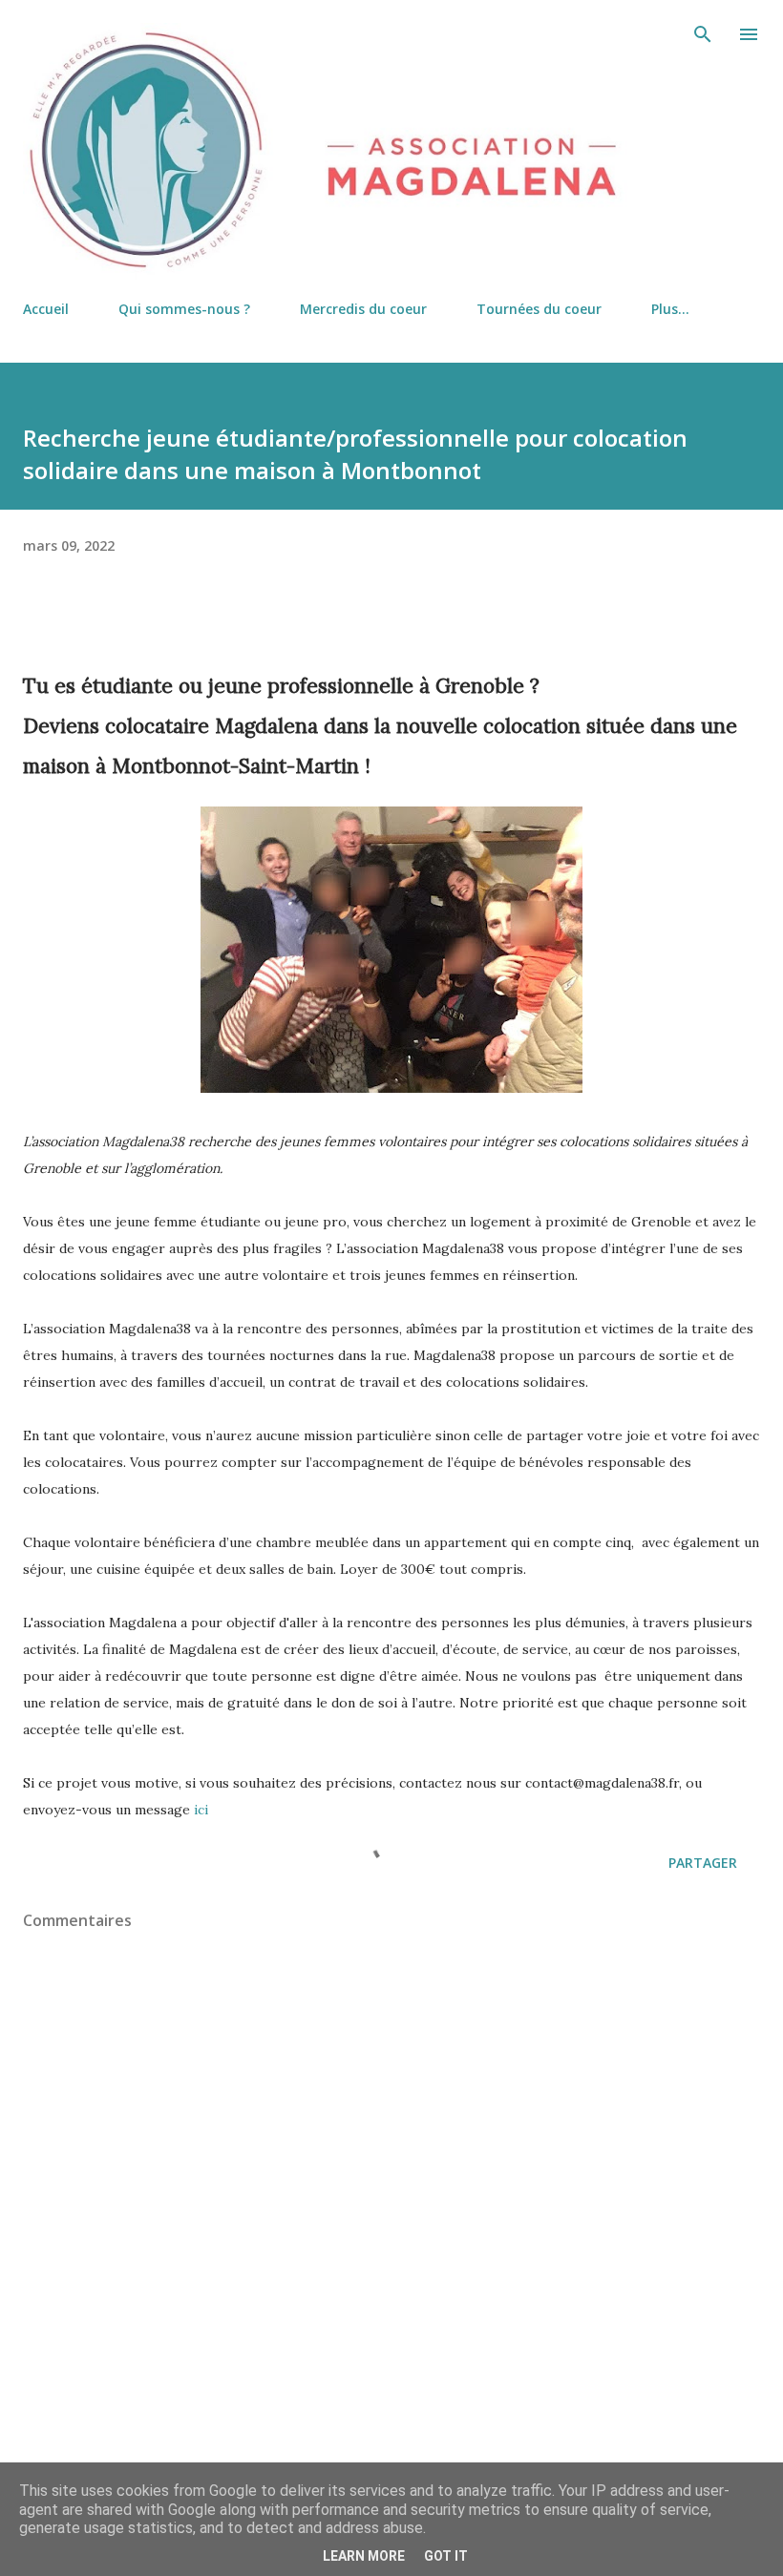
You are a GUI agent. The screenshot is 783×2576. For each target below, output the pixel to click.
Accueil (46, 309)
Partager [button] (703, 1863)
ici (201, 1810)
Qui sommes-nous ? (184, 309)
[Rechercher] (703, 34)
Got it (446, 2556)
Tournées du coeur (539, 309)
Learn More (364, 2556)
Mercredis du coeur (363, 309)
